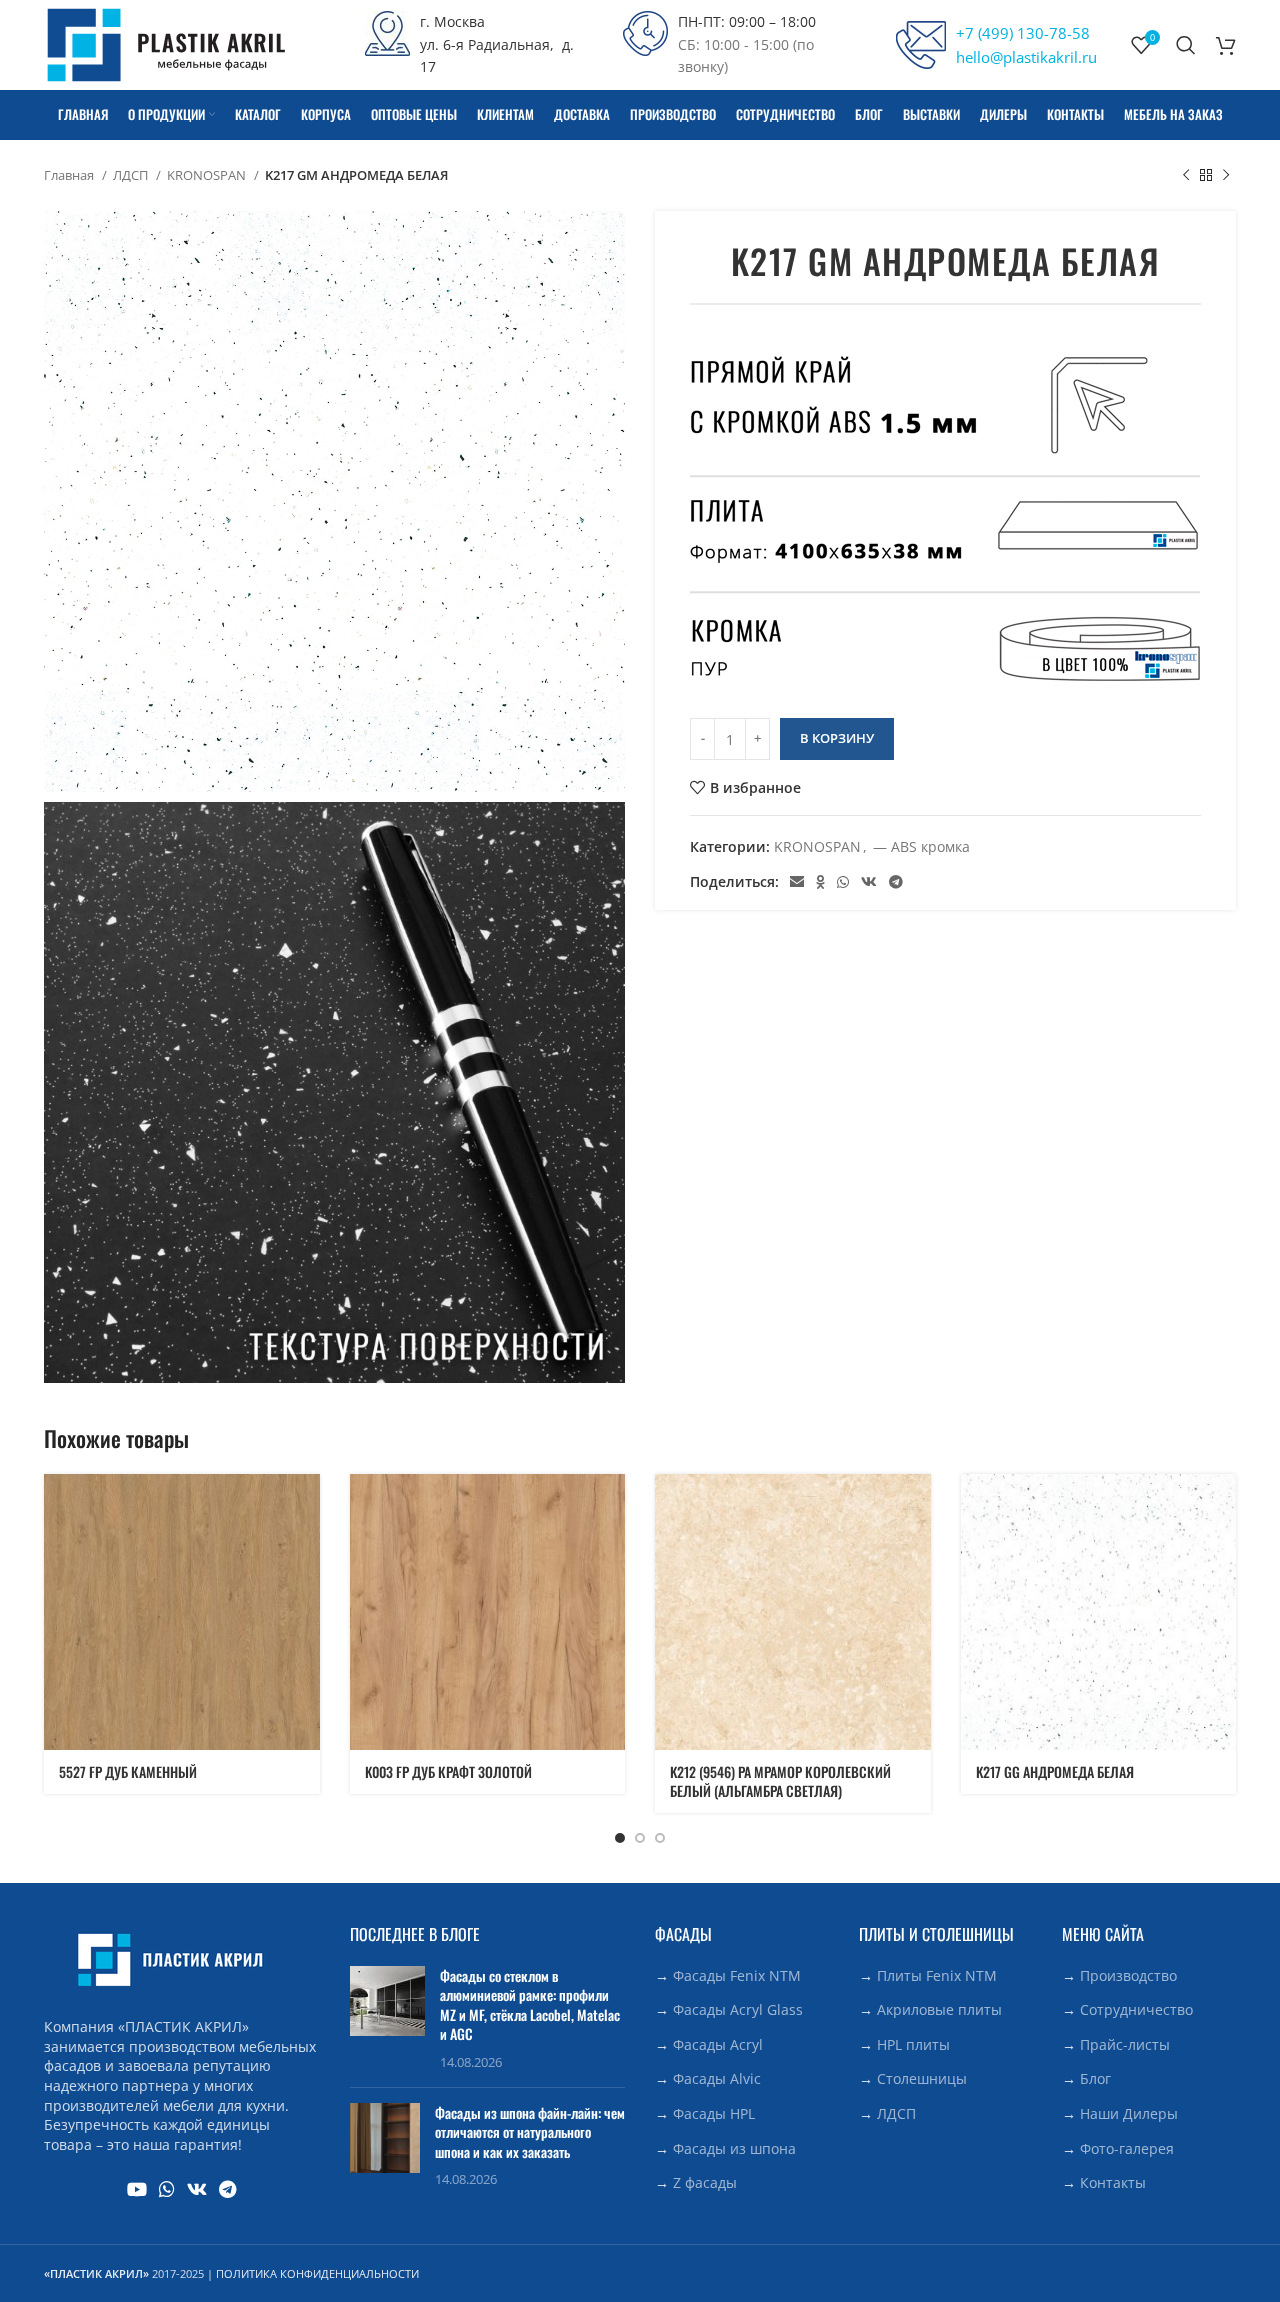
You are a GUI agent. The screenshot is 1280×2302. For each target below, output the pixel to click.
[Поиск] (1186, 45)
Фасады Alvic (717, 2078)
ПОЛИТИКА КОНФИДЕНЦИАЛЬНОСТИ (317, 2273)
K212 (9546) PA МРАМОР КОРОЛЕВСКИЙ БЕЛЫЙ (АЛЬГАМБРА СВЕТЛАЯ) (780, 1781)
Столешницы (922, 2078)
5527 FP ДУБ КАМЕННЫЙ (128, 1771)
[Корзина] (1226, 45)
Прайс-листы (1125, 2044)
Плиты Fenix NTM (937, 1975)
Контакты (1113, 2182)
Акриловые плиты (939, 2009)
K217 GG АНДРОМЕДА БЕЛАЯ (1055, 1771)
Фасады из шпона (734, 2148)
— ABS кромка (921, 846)
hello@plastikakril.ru (1026, 57)
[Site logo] (166, 43)
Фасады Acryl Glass (738, 2009)
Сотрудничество (1136, 2009)
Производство (1128, 1975)
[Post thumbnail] (387, 2019)
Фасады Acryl (718, 2044)
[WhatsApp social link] (843, 882)
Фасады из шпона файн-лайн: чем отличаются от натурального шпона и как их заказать (530, 2132)
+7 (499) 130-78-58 (1023, 33)
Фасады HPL (714, 2113)
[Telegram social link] (896, 882)
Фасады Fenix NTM (737, 1975)
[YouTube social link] (137, 2189)
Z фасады (705, 2182)
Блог (1095, 2078)
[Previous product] (1186, 176)
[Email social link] (797, 882)
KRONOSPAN (208, 175)
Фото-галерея (1127, 2148)
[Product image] (182, 1612)
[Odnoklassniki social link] (820, 882)
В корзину (837, 738)
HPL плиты (913, 2044)
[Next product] (1226, 176)
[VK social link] (869, 882)
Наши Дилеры (1129, 2113)
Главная (70, 175)
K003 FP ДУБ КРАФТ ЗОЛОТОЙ (448, 1771)
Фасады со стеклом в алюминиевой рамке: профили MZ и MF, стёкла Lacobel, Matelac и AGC (530, 2005)
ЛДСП (132, 175)
